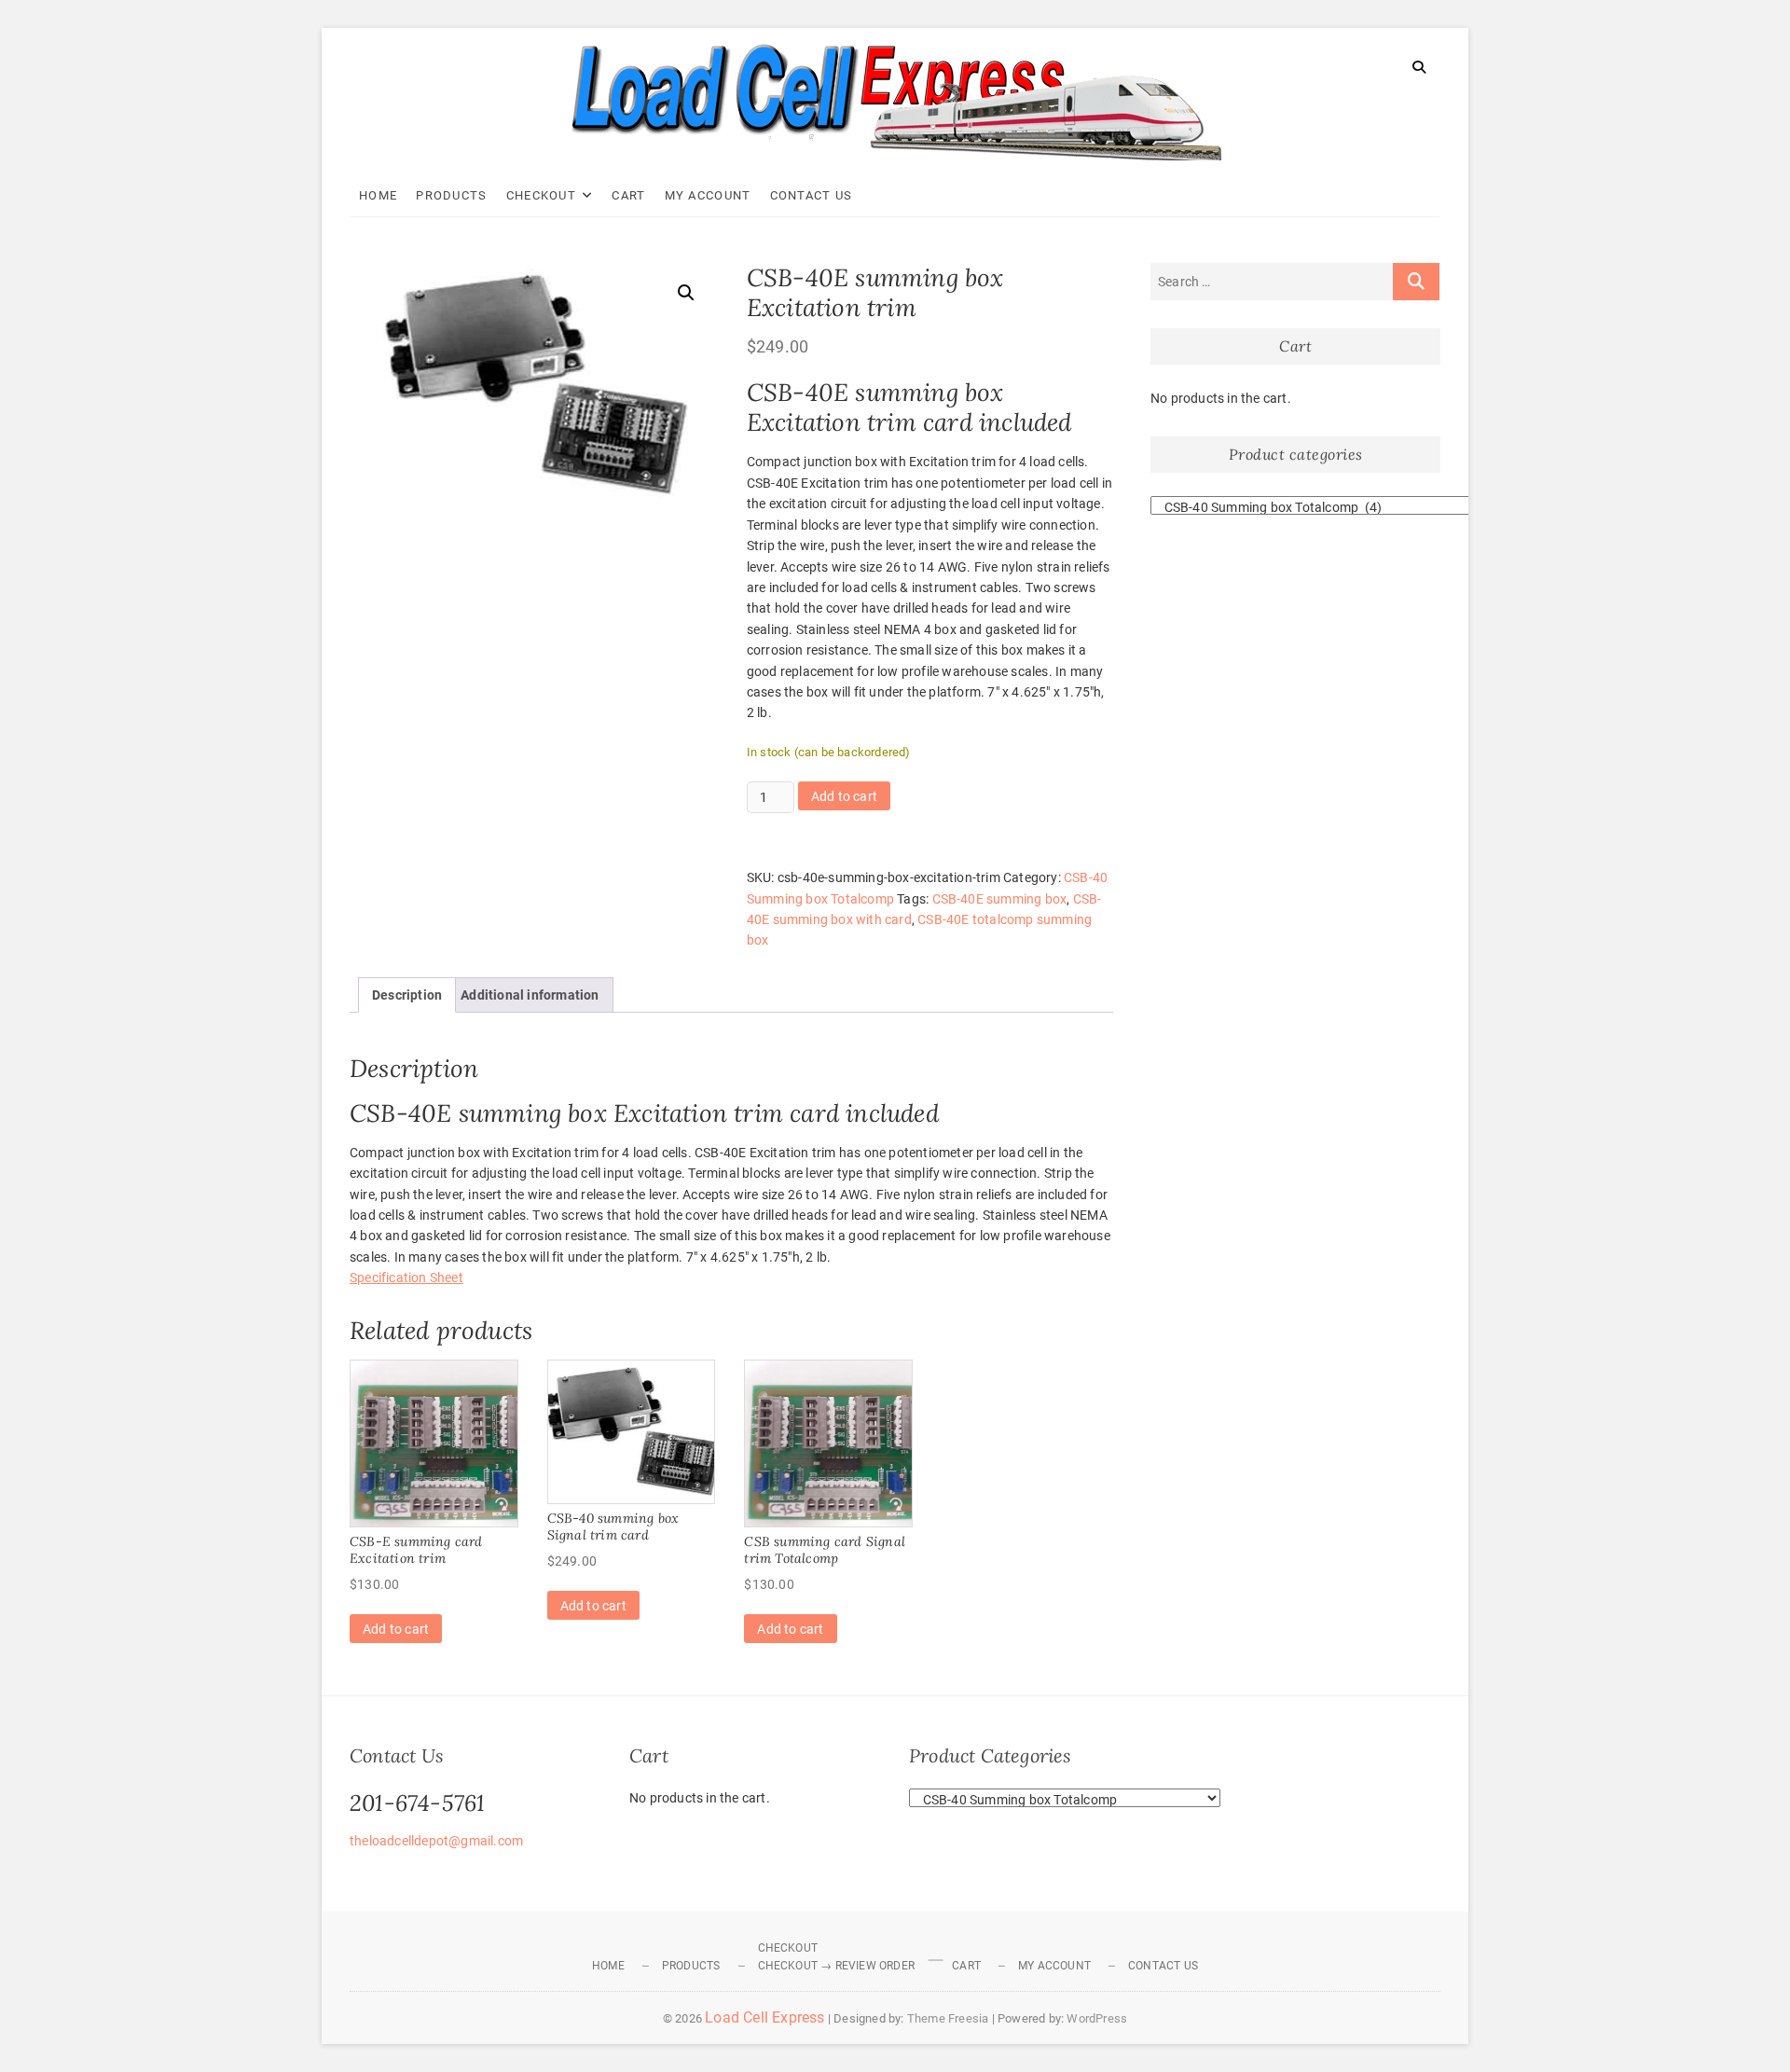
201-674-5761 (417, 1803)
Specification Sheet (406, 1278)
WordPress (1097, 2018)
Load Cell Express (764, 2017)
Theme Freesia (948, 2018)
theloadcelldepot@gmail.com (436, 1841)
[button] (686, 293)
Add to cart (844, 796)
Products (451, 195)
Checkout (541, 195)
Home (378, 195)
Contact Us (812, 195)
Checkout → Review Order (837, 1966)
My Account (708, 195)
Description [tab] (407, 995)
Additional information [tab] (530, 995)
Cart (628, 195)
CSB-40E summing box (1000, 899)
